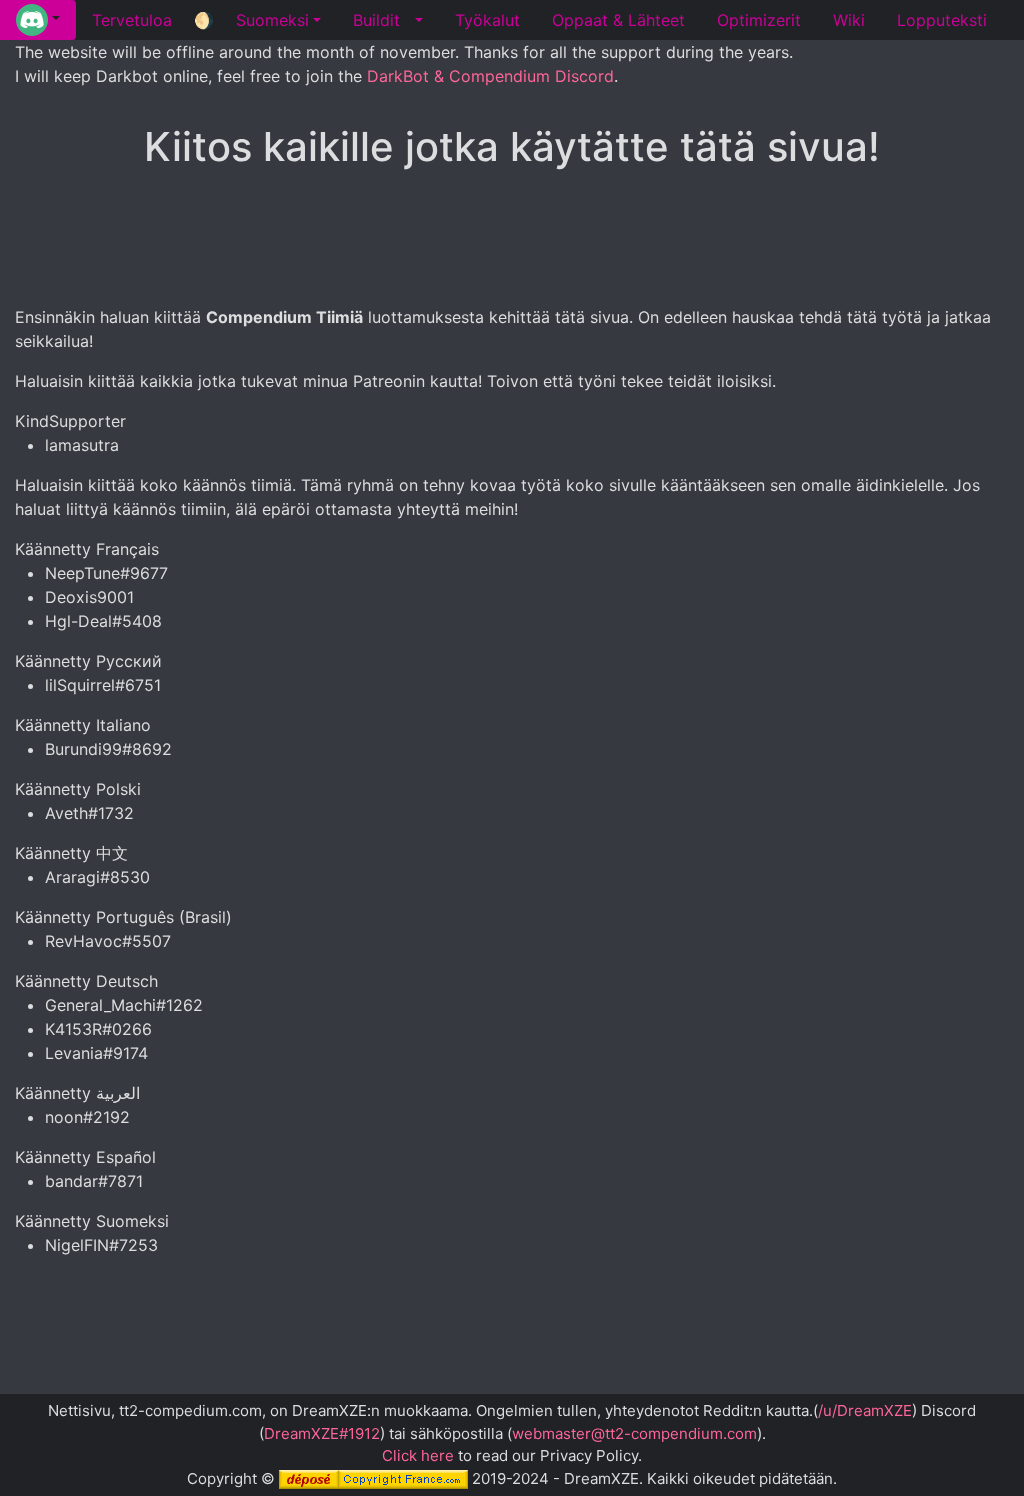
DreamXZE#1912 (322, 1433)
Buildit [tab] (376, 20)
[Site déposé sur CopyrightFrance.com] (373, 1478)
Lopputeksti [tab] (942, 20)
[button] (38, 20)
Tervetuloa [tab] (132, 20)
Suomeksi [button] (272, 20)
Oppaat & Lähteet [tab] (618, 20)
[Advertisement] (512, 239)
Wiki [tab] (849, 20)
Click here (418, 1455)
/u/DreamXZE (865, 1410)
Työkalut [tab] (487, 20)
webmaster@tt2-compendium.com (634, 1433)
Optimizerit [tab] (759, 20)
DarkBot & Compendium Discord (490, 76)
